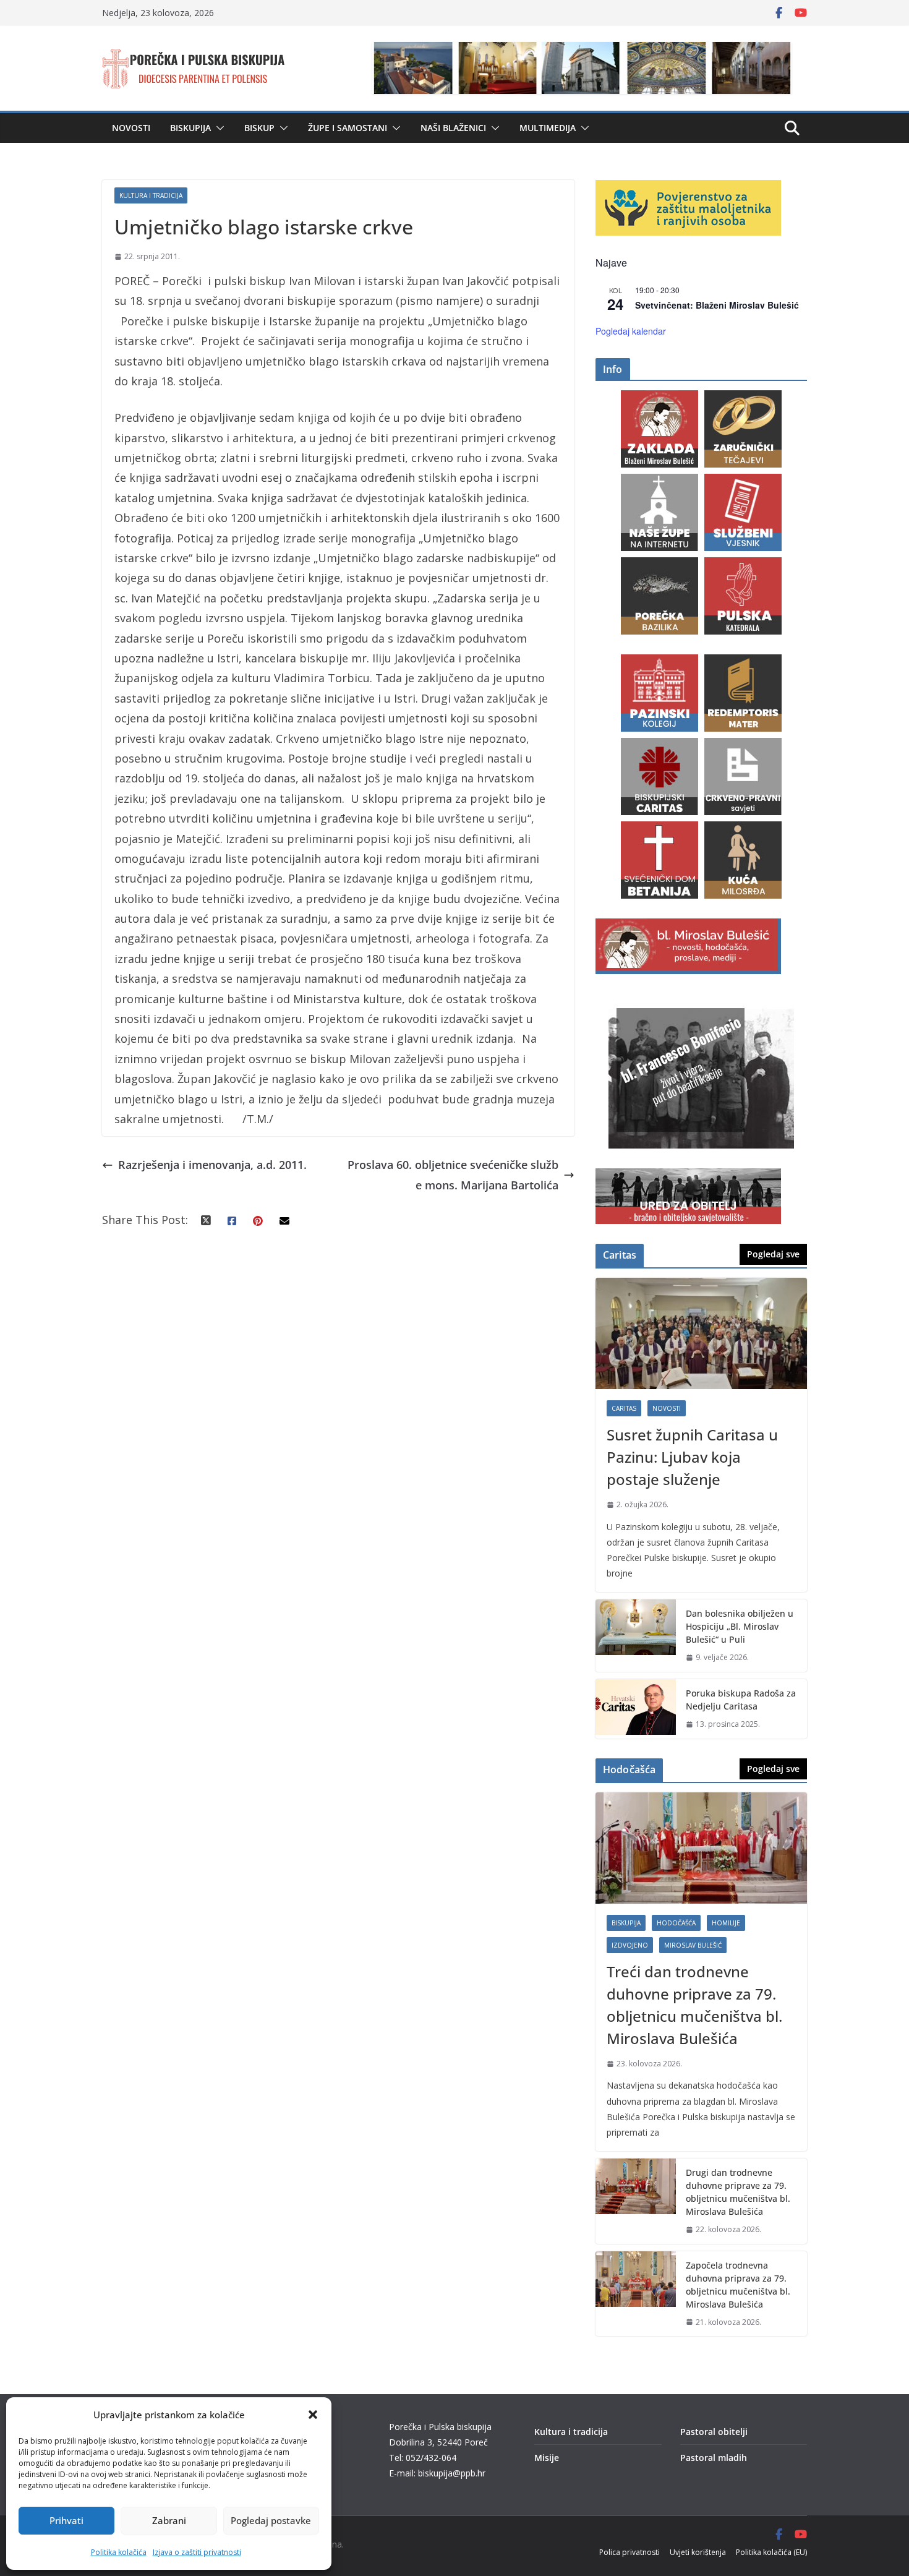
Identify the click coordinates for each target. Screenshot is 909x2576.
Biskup (259, 128)
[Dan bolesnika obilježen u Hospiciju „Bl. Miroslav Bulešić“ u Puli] (636, 1636)
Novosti (131, 128)
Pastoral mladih (714, 2458)
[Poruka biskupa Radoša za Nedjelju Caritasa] (636, 1709)
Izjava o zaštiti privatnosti (197, 2552)
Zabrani (169, 2520)
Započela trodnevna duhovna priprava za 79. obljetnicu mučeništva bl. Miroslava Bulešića (738, 2285)
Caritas (624, 1408)
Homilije (726, 1923)
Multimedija (548, 128)
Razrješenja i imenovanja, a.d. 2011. (212, 1165)
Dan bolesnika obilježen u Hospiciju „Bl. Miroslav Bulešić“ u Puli (740, 1626)
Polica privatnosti (629, 2552)
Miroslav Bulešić (693, 1945)
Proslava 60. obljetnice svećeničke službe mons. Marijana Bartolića (453, 1175)
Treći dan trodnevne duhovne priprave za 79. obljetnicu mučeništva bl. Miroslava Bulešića (694, 2005)
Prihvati (66, 2520)
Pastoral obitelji (714, 2432)
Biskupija (190, 128)
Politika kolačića (119, 2552)
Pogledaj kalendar (631, 331)
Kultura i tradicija (151, 195)
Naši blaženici (453, 128)
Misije (547, 2458)
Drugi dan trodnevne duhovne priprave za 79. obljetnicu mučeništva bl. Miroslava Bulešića (738, 2192)
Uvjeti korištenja (698, 2552)
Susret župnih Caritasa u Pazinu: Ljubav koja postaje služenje (692, 1457)
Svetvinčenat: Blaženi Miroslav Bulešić (717, 305)
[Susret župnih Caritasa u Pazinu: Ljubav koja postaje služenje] (701, 1333)
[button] (313, 2415)
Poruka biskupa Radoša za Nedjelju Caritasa (741, 1700)
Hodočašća (676, 1923)
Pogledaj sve (773, 1254)
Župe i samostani (348, 128)
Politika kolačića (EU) (771, 2552)
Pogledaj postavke (271, 2520)
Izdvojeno (630, 1945)
